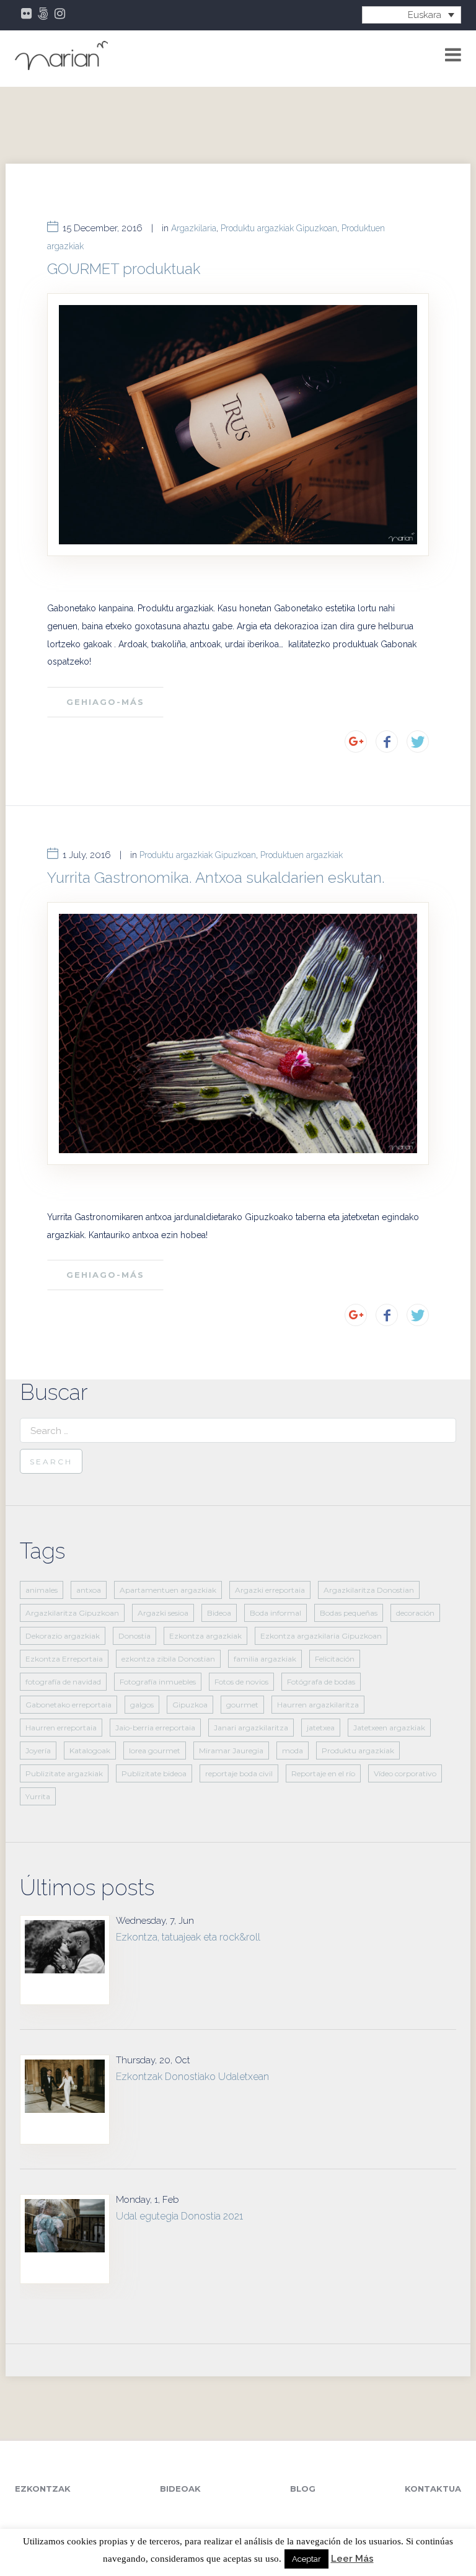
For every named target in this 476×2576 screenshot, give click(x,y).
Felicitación (335, 1659)
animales (42, 1590)
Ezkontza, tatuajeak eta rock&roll (188, 1937)
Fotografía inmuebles (158, 1682)
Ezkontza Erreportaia (64, 1659)
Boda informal (275, 1613)
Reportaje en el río (323, 1773)
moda (293, 1751)
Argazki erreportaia (270, 1590)
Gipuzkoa (190, 1705)
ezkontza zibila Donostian (168, 1659)
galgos (142, 1705)
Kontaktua (433, 2489)
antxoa (89, 1590)
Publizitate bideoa (154, 1773)
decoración (415, 1613)
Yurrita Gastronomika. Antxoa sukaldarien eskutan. (216, 878)
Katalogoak (90, 1751)
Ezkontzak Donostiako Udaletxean (192, 2077)
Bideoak (180, 2489)
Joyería (38, 1751)
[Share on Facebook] (387, 741)
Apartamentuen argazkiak (168, 1590)
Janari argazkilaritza (251, 1728)
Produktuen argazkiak (302, 855)
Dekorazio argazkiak (63, 1636)
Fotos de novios (241, 1682)
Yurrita (38, 1796)
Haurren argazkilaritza (318, 1705)
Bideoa (219, 1613)
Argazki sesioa (163, 1613)
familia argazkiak (265, 1659)
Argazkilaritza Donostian (369, 1590)
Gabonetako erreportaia (68, 1705)
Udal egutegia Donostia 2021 (179, 2216)
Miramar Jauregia (231, 1751)
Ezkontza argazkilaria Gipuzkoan (321, 1636)
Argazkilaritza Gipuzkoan (72, 1613)
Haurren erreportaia (61, 1728)
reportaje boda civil (239, 1773)
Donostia (134, 1636)
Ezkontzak (43, 2489)
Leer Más (352, 2559)
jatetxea (321, 1728)
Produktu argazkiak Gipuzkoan (279, 228)
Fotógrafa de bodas (321, 1682)
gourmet (242, 1705)
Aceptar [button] (306, 2559)
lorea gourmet (155, 1751)
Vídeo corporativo (405, 1773)
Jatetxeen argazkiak (389, 1728)
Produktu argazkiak (358, 1751)
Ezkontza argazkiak (205, 1636)
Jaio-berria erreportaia (155, 1728)
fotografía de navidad (63, 1682)
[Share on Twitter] (418, 741)
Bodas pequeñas (349, 1613)
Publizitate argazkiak (64, 1773)
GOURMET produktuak (124, 269)
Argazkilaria (194, 228)
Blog (303, 2489)
